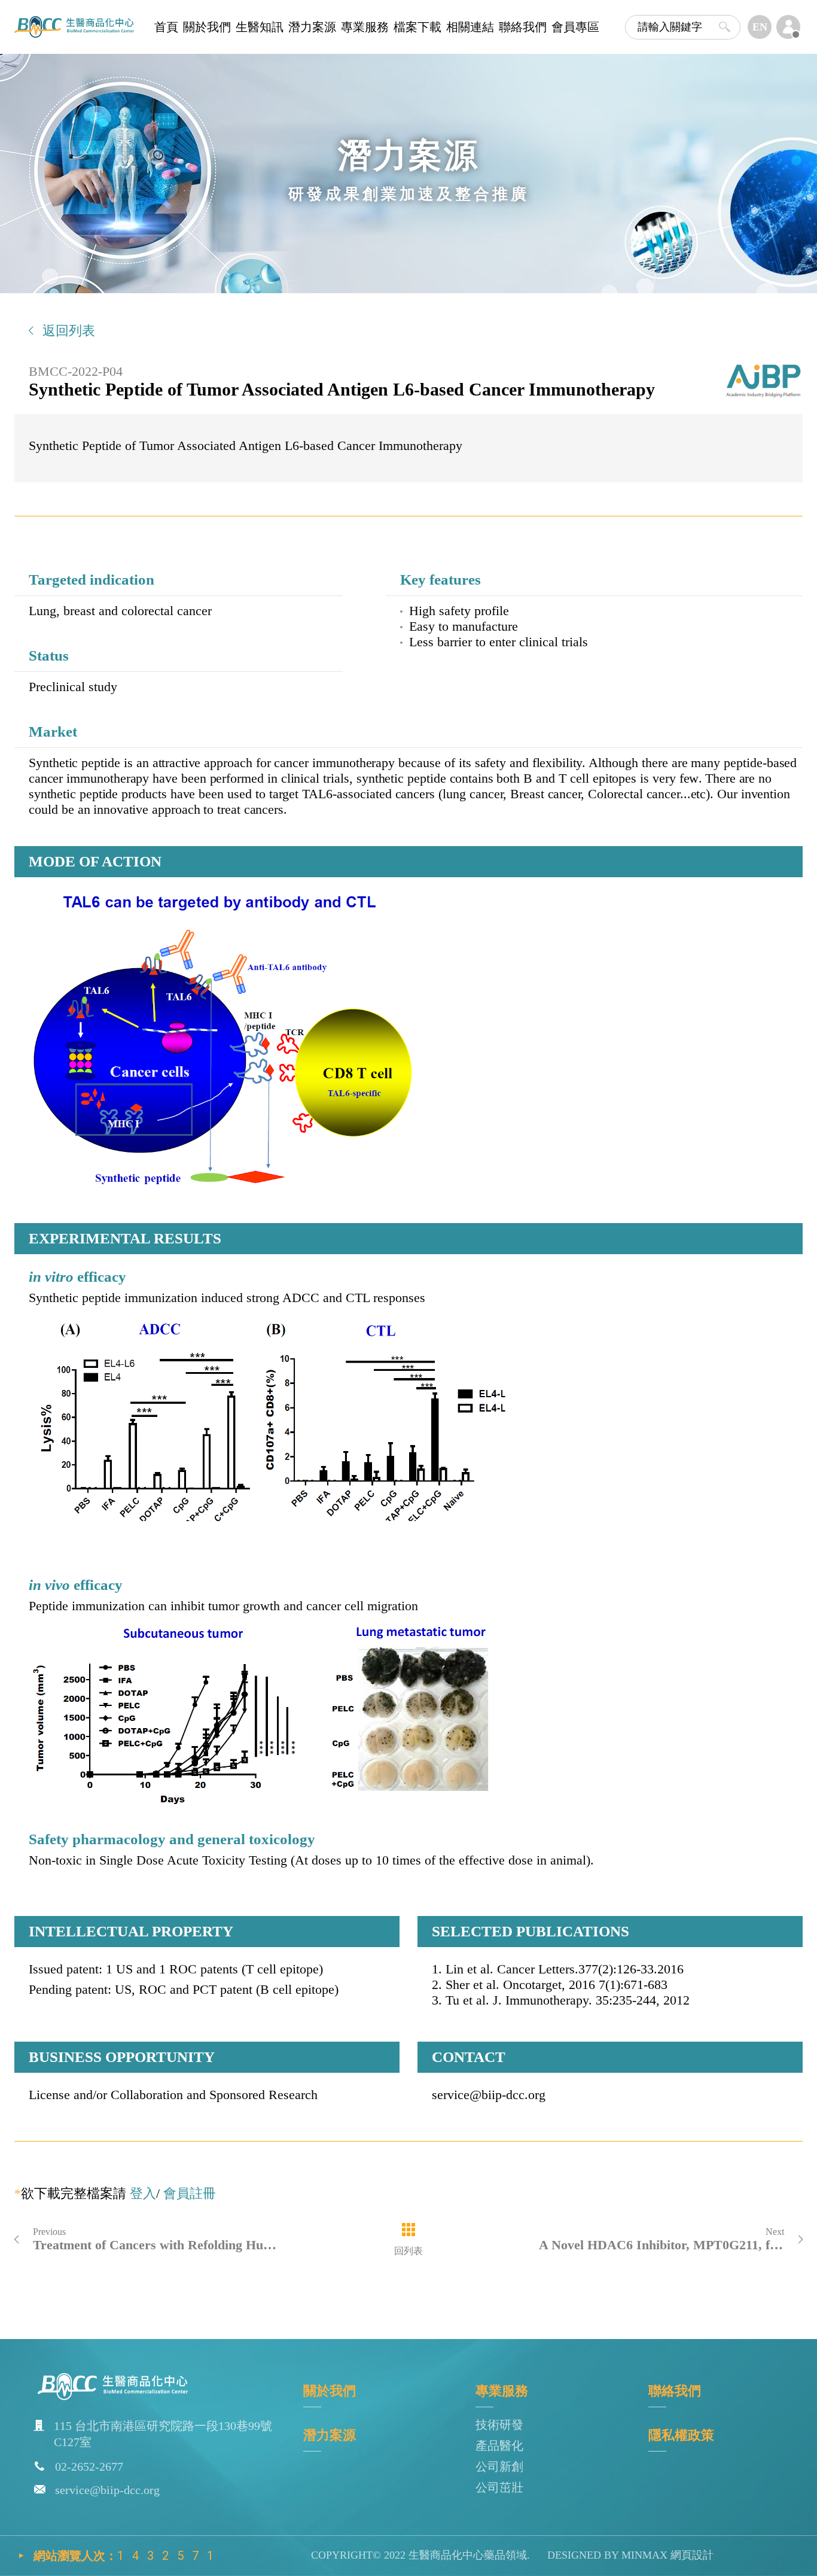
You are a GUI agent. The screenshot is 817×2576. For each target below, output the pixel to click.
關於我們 (207, 27)
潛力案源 (312, 27)
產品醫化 (499, 2446)
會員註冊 (190, 2193)
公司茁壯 (499, 2487)
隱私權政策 (681, 2435)
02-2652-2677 (89, 2466)
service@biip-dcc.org (107, 2490)
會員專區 (575, 27)
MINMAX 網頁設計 (666, 2555)
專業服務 (365, 27)
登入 (143, 2193)
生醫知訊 (260, 27)
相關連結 (470, 27)
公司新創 (499, 2466)
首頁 (166, 27)
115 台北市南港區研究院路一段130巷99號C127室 (163, 2434)
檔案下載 (417, 27)
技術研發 (499, 2425)
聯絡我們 (523, 27)
